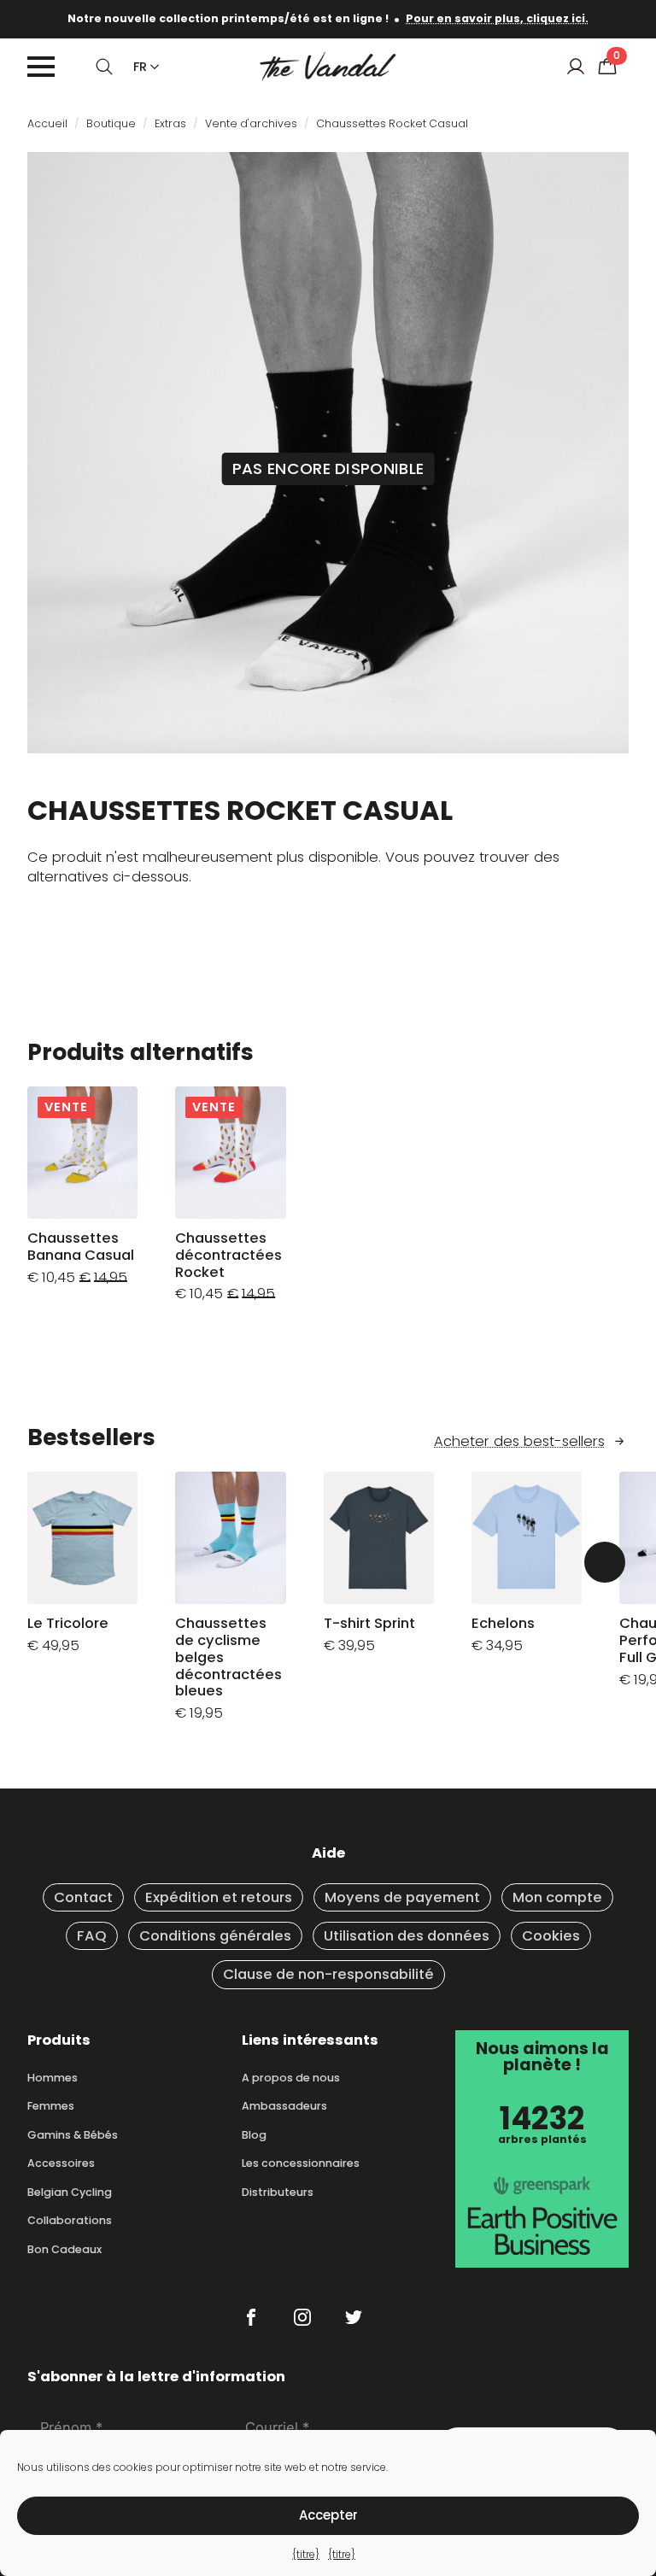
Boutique (111, 123)
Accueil (47, 123)
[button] (605, 1562)
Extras (170, 123)
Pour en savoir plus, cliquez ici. (497, 18)
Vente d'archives (251, 123)
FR (140, 67)
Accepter (328, 2515)
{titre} (306, 2554)
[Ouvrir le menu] (41, 67)
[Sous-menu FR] (151, 67)
